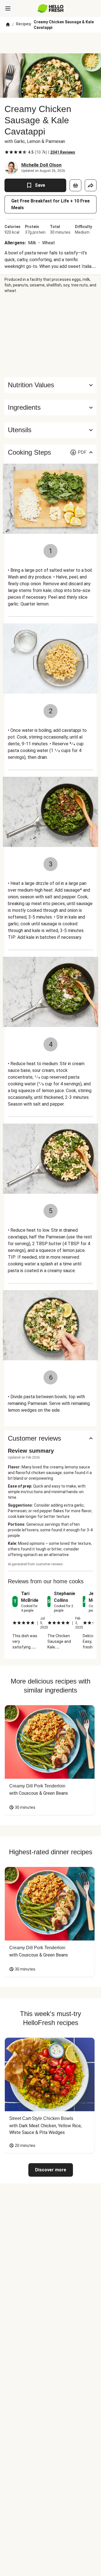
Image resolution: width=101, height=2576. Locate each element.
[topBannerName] (50, 43)
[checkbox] (7, 152)
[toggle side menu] (8, 8)
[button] (50, 407)
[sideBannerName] (50, 335)
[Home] (8, 25)
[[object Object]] (75, 185)
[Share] (91, 185)
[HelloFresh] (51, 8)
